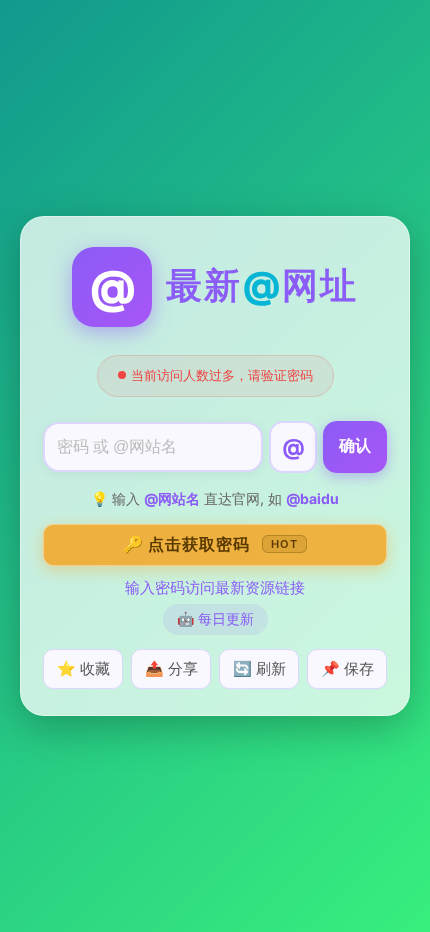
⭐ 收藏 (83, 668)
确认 (355, 445)
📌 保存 (347, 668)
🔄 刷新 (259, 668)
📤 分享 (171, 668)
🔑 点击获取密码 (210, 544)
